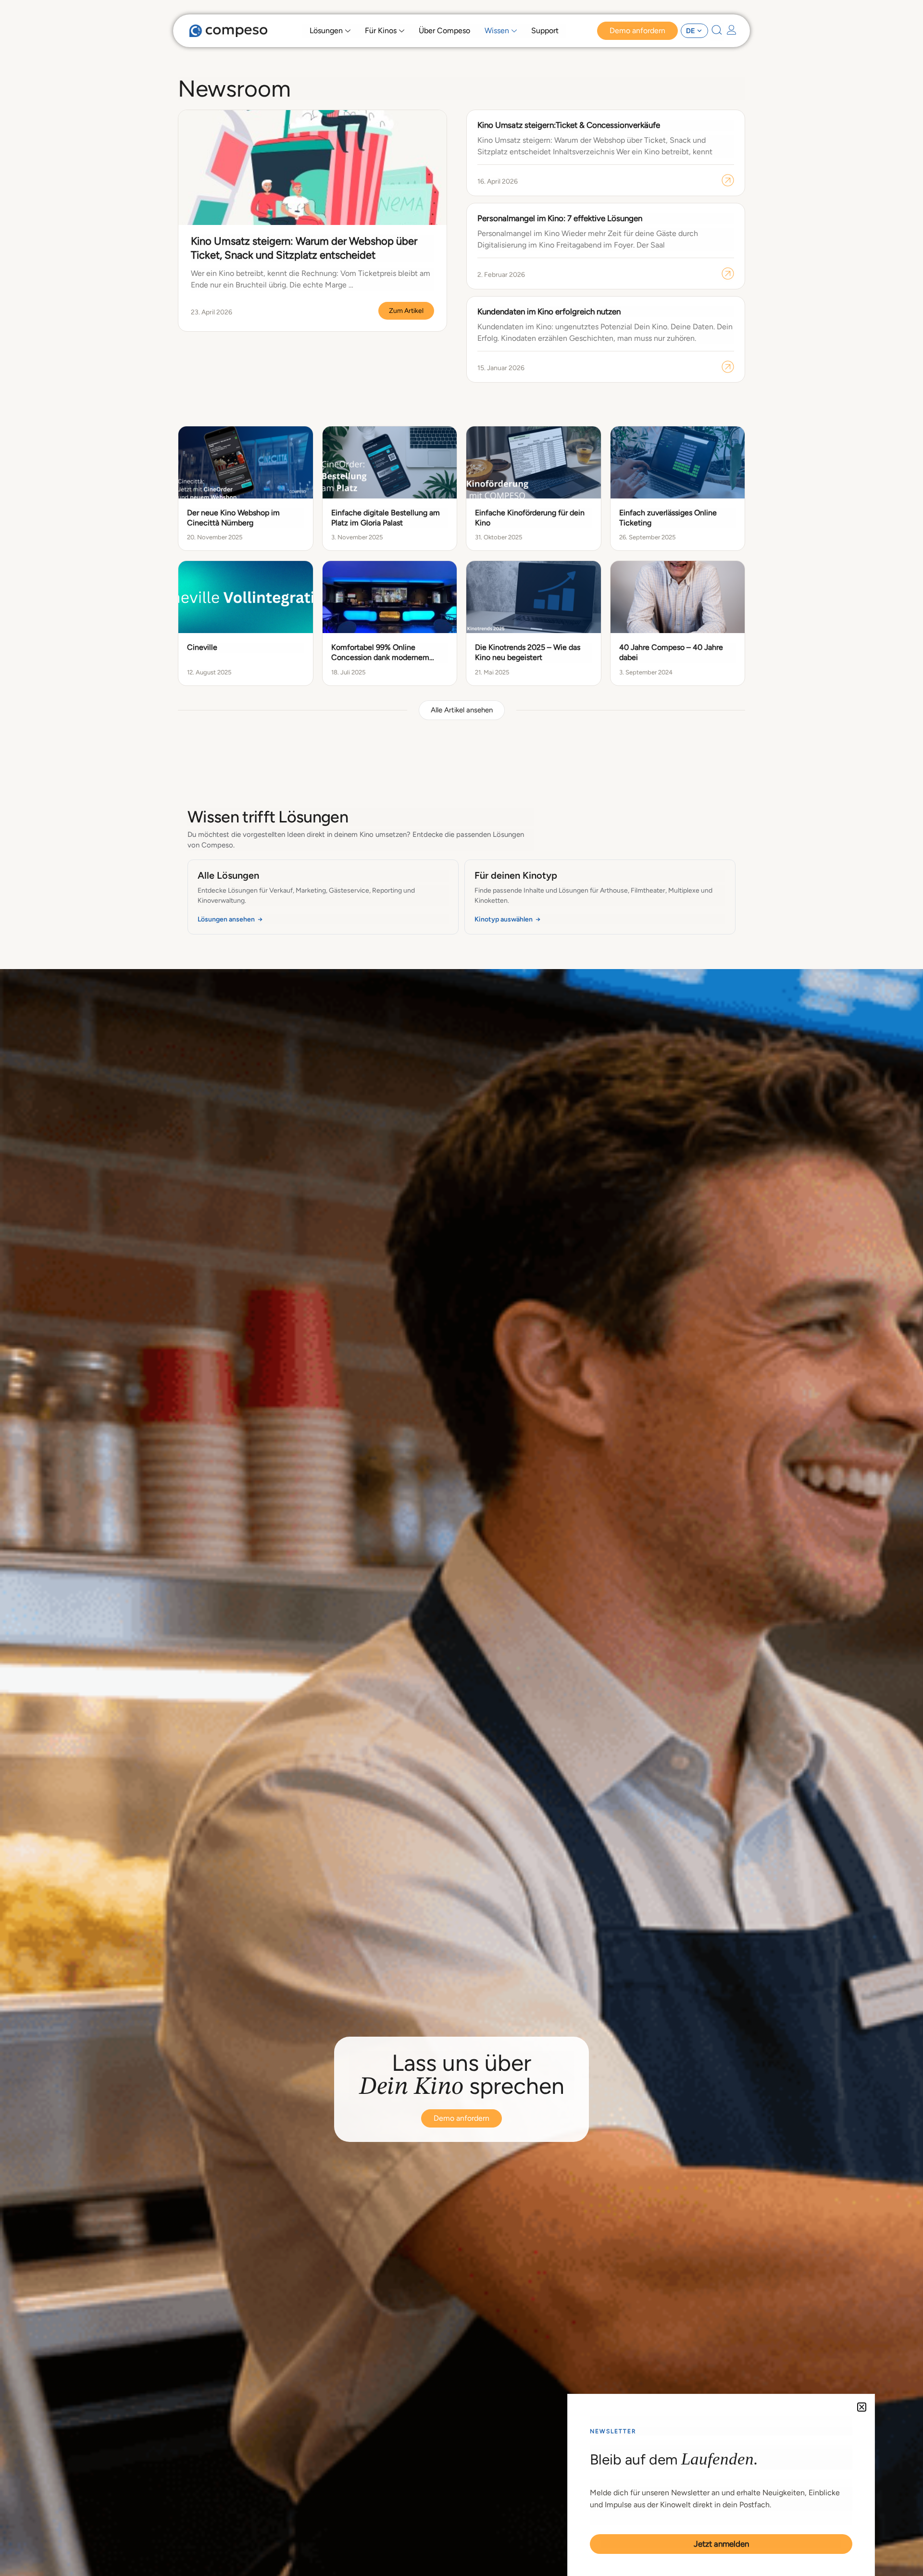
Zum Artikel (406, 311)
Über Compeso (444, 31)
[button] (462, 710)
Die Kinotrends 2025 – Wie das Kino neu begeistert (528, 652)
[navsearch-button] (717, 32)
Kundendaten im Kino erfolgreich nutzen (549, 311)
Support (545, 31)
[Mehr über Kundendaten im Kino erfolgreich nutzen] (728, 367)
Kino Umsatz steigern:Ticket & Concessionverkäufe (569, 125)
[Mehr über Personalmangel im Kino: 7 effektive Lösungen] (728, 274)
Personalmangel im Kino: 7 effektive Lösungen (560, 218)
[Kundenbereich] (732, 30)
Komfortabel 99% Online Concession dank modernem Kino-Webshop (380, 657)
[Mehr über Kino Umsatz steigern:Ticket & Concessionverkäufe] (728, 180)
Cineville (202, 647)
